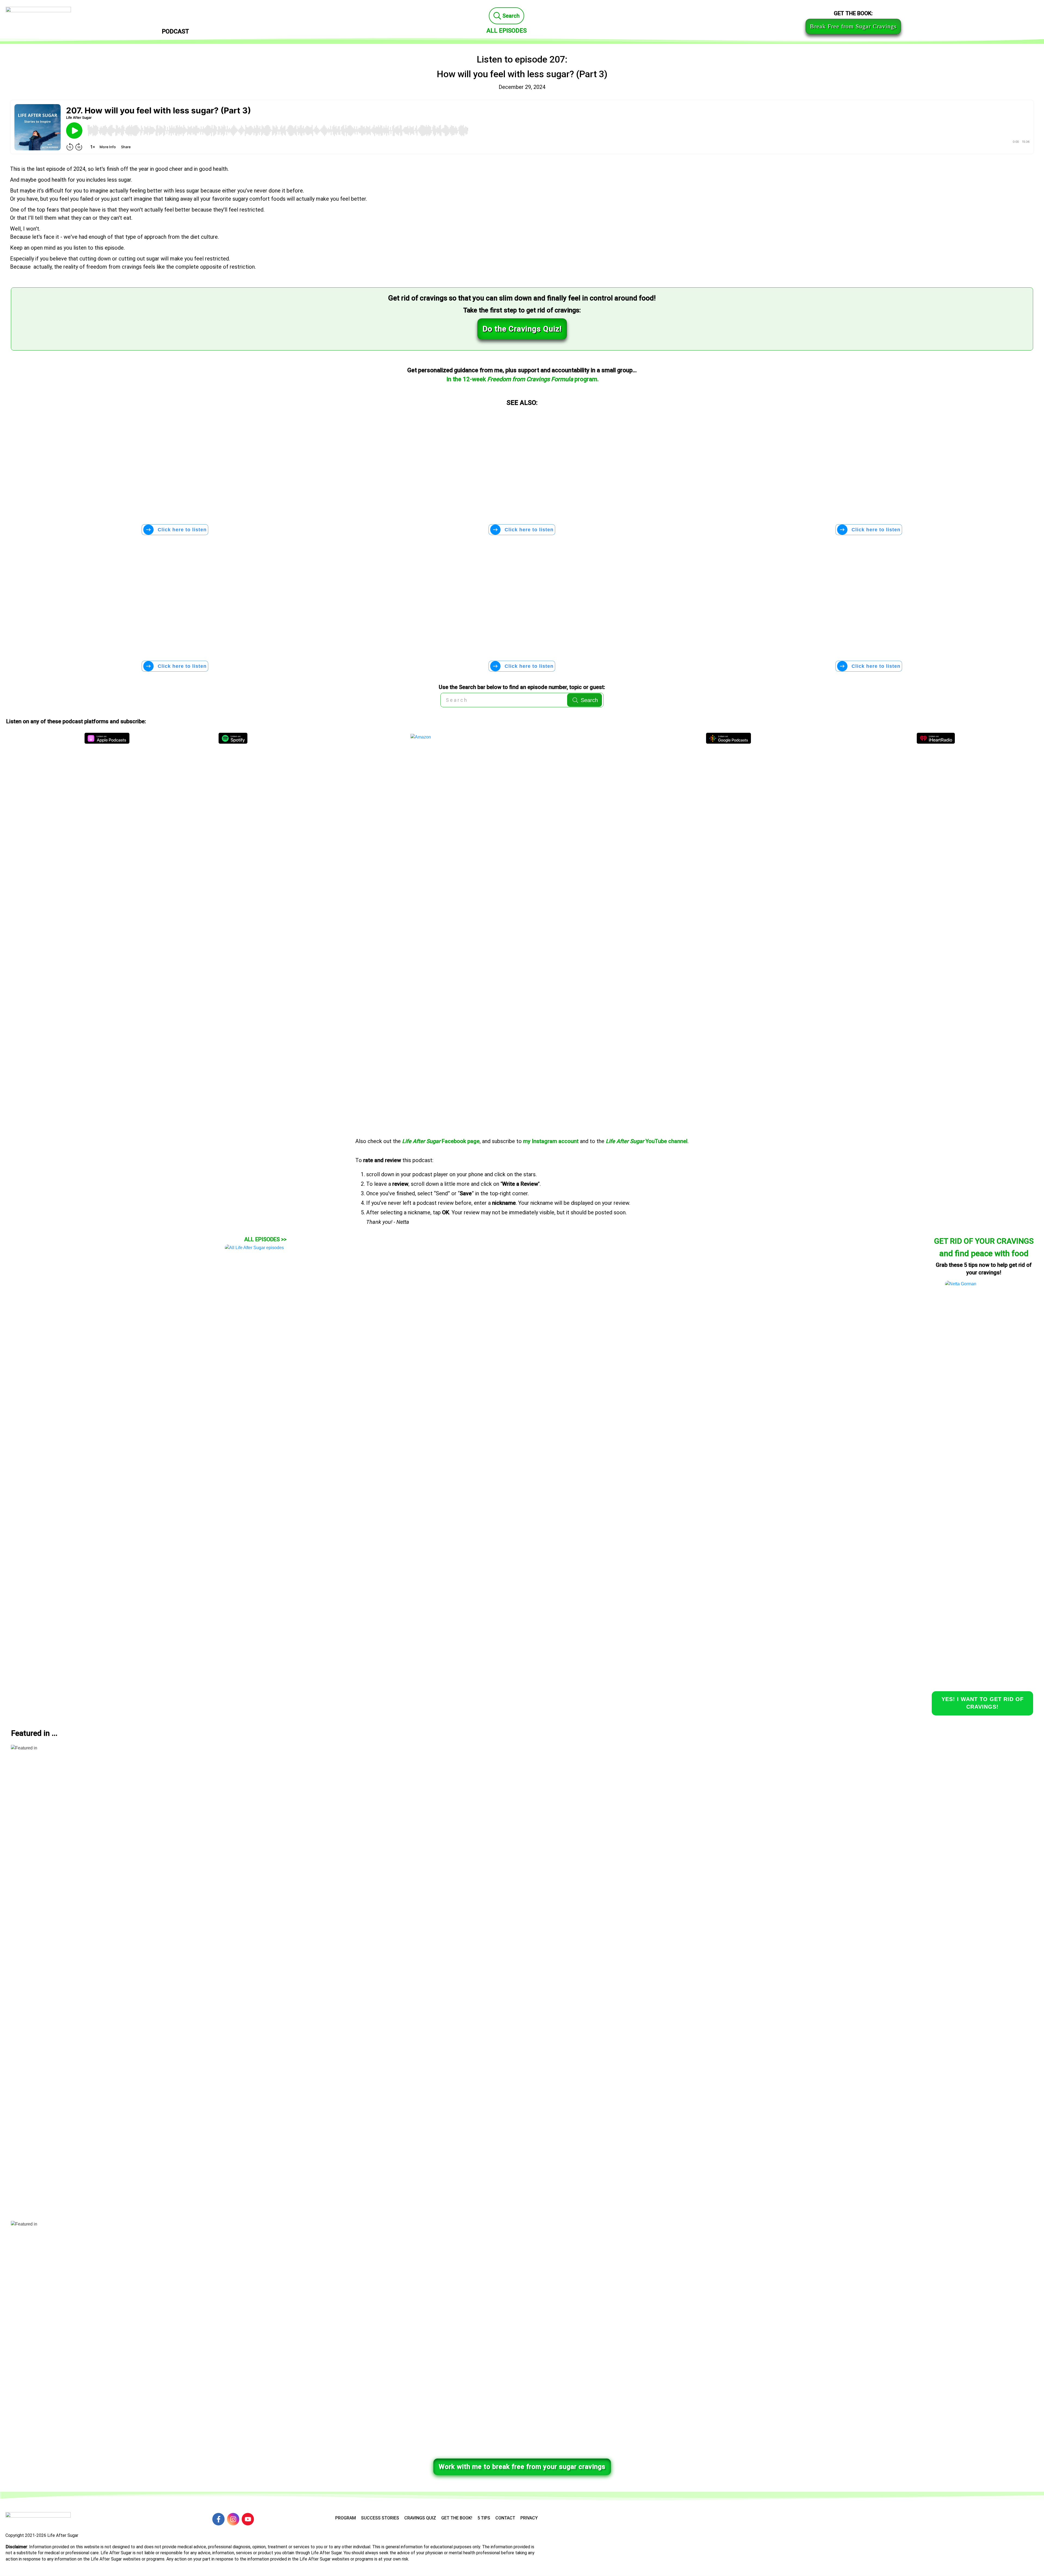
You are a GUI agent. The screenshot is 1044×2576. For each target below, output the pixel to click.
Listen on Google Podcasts (728, 738)
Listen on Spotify (233, 738)
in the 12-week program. (523, 379)
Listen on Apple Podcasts (107, 738)
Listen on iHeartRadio (936, 738)
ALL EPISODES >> (265, 1239)
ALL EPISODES (507, 31)
